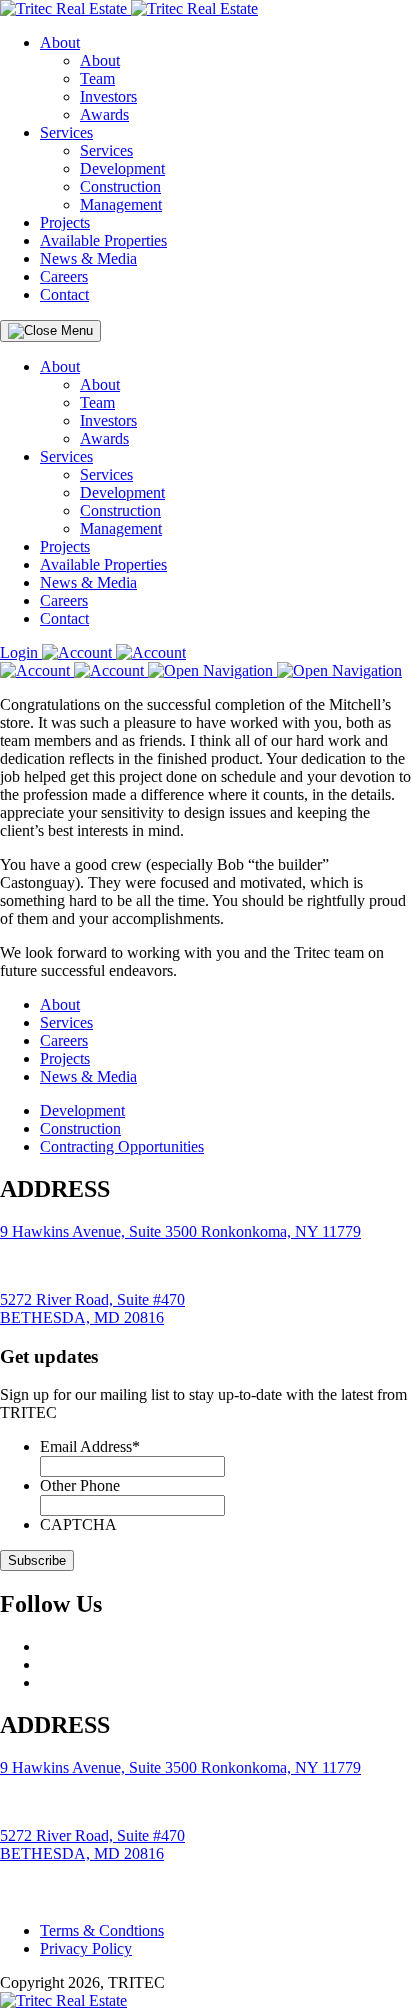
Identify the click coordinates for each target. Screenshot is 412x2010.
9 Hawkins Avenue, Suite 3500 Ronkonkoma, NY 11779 (180, 1231)
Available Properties (103, 240)
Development (122, 168)
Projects (65, 222)
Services (66, 132)
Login (21, 652)
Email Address (90, 1446)
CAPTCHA (78, 1524)
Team (97, 78)
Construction (120, 186)
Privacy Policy (86, 1948)
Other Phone (80, 1485)
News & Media (88, 258)
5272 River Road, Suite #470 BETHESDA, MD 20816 (92, 1308)
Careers (64, 276)
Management (121, 204)
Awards (104, 114)
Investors (108, 96)
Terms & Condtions (102, 1930)
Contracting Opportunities (122, 1146)
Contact (64, 294)
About (60, 42)
